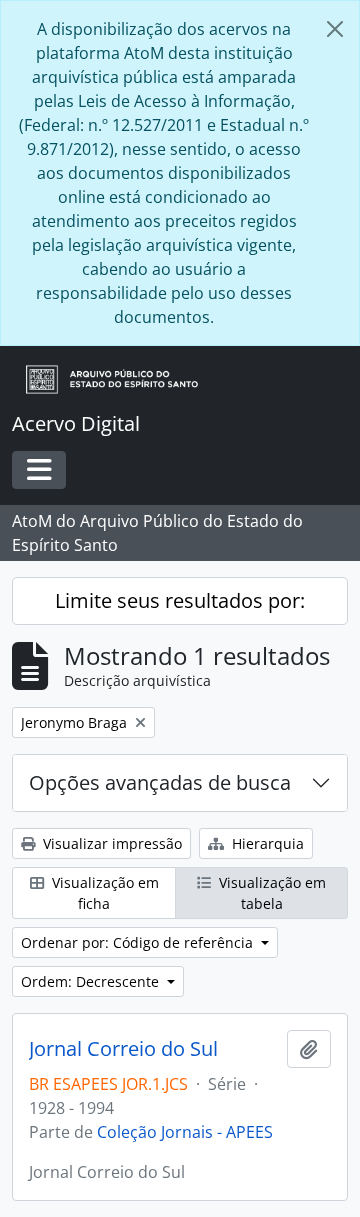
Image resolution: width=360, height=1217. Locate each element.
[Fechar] (335, 29)
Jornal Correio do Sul (123, 1049)
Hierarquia (266, 843)
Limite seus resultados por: (180, 600)
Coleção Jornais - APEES (185, 1132)
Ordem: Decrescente (92, 981)
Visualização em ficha (103, 893)
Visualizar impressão (110, 843)
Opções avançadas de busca (160, 782)
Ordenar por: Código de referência (139, 942)
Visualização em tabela (270, 893)
